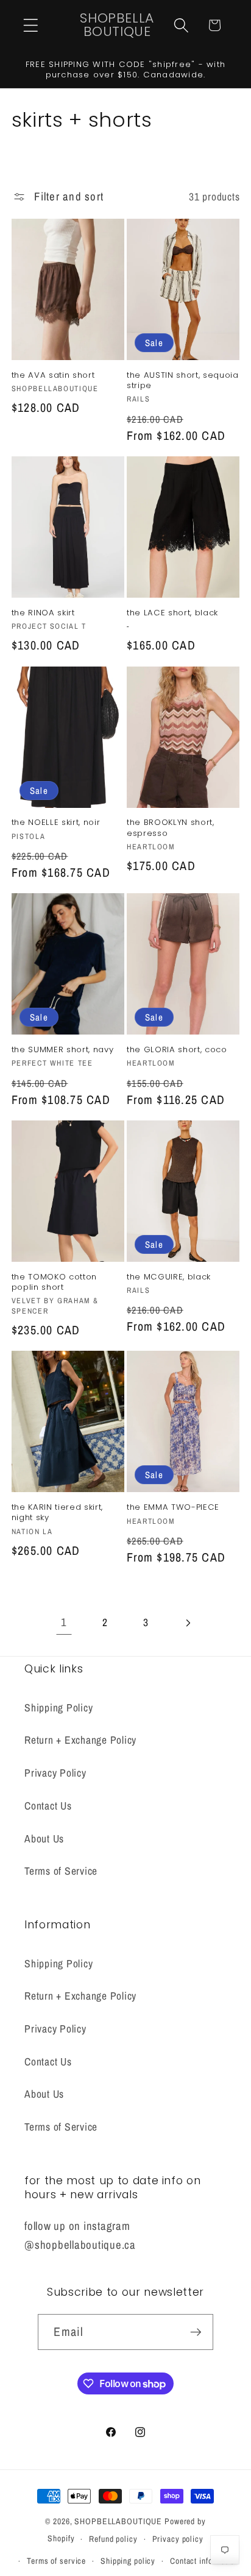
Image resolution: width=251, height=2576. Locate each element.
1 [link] (64, 1622)
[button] (31, 25)
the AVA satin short (53, 375)
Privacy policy (178, 2539)
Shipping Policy (58, 1707)
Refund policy (113, 2539)
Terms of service (56, 2561)
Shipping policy (128, 2561)
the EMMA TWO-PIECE (173, 1507)
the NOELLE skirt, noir (56, 822)
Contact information (204, 2561)
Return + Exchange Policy (80, 1740)
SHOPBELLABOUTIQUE (118, 2521)
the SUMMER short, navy (63, 1049)
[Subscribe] (196, 2332)
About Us (44, 1838)
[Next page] (187, 1623)
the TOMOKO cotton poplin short (54, 1282)
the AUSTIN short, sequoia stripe (183, 380)
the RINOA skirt (43, 613)
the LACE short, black (172, 613)
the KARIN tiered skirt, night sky (57, 1512)
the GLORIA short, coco (177, 1049)
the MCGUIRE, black (169, 1277)
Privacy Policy (55, 1773)
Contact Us (48, 1806)
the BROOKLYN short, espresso (171, 827)
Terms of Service (61, 1871)
